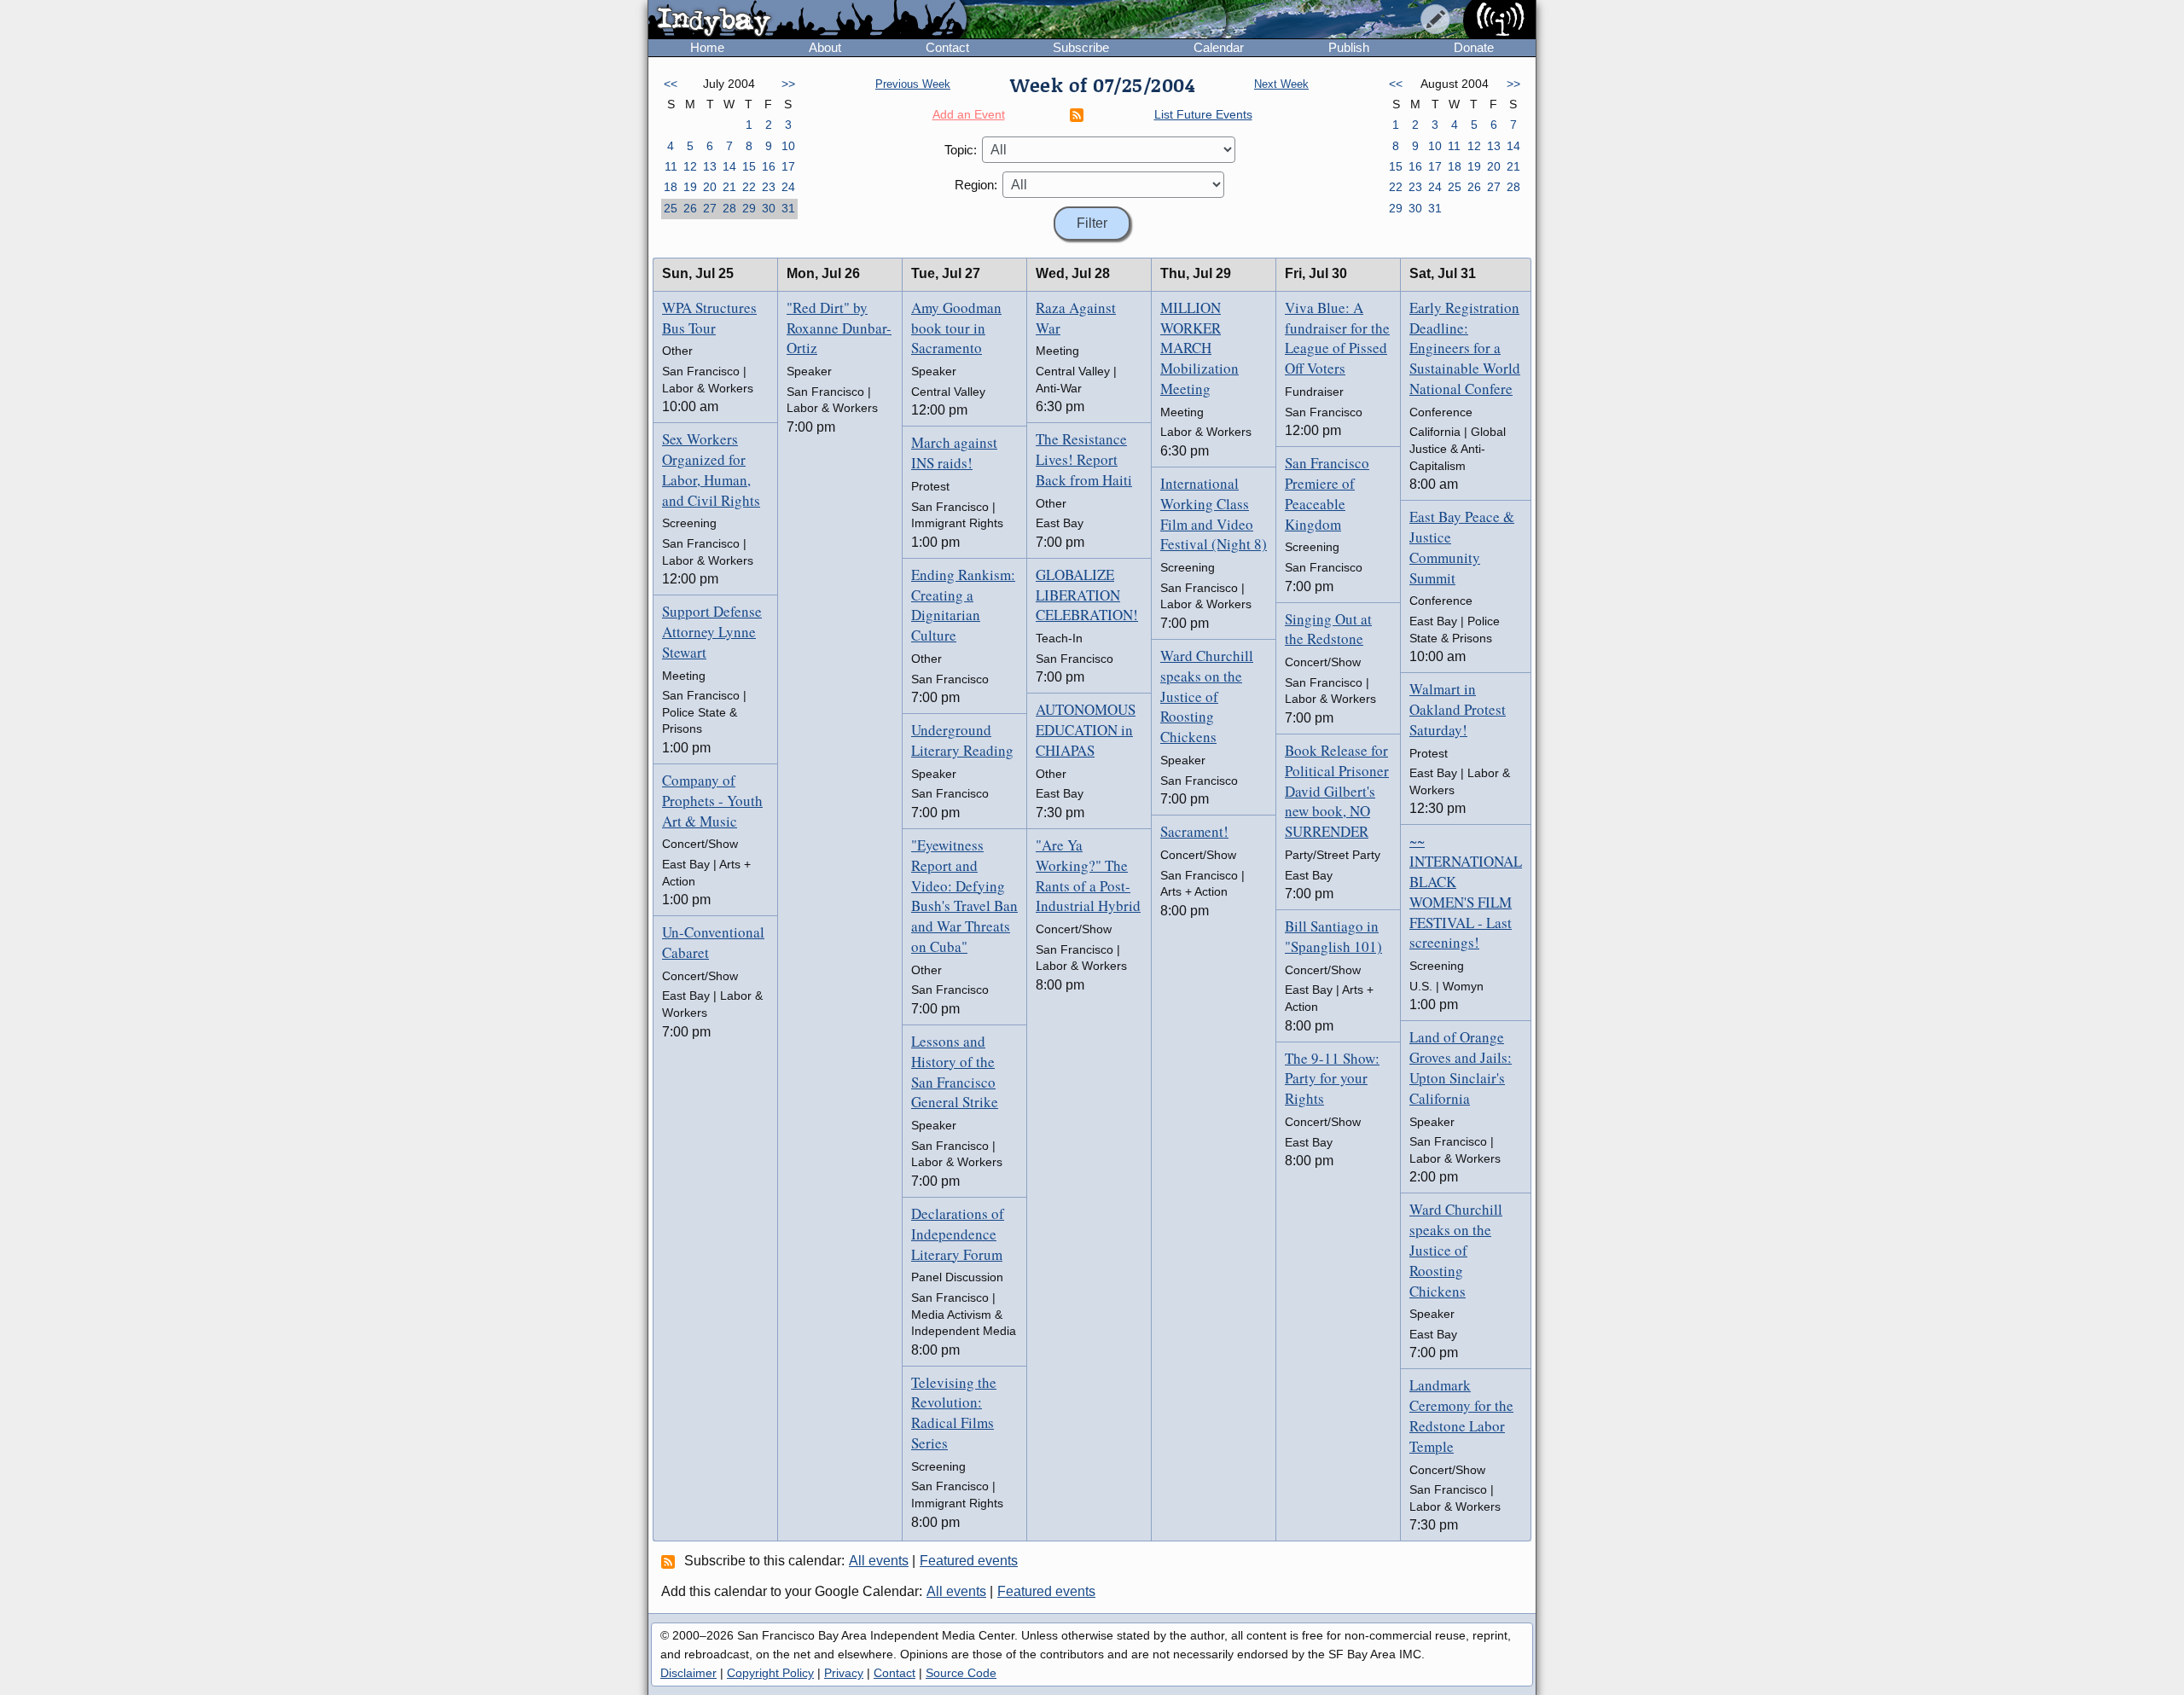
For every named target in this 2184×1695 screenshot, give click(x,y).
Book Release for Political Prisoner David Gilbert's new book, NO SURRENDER (1337, 791)
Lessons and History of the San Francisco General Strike (955, 1071)
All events (879, 1561)
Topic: (961, 150)
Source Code (961, 1673)
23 (769, 187)
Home (707, 47)
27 (710, 208)
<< (671, 84)
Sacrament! (1194, 831)
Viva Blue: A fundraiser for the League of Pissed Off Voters (1337, 338)
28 (729, 208)
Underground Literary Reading (962, 740)
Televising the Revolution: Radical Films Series (954, 1413)
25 (671, 208)
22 (749, 187)
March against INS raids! (954, 453)
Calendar (1219, 47)
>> (788, 84)
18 (671, 187)
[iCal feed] (671, 1561)
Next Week (1281, 84)
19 (690, 187)
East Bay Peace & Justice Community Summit (1462, 547)
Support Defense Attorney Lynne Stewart (712, 632)
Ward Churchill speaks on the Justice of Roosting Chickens (1207, 696)
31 (788, 208)
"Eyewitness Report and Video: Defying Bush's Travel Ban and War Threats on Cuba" (964, 896)
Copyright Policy (770, 1673)
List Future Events (1203, 114)
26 (690, 208)
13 (710, 166)
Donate (1474, 47)
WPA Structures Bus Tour (709, 318)
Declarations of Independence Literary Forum (958, 1234)
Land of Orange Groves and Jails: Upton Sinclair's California (1461, 1067)
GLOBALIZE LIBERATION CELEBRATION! (1087, 595)
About (825, 47)
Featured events (969, 1561)
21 (729, 187)
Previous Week (913, 84)
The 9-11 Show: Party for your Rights (1332, 1079)
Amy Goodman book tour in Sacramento (956, 328)
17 (788, 166)
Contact (947, 47)
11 (671, 166)
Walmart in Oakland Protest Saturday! (1458, 709)
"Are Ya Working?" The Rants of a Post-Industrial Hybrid (1088, 875)
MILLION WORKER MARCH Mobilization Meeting (1199, 348)
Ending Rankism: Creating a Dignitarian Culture (963, 605)
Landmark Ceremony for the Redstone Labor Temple (1461, 1415)
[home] (807, 20)
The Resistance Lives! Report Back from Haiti (1084, 459)
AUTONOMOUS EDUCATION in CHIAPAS (1086, 730)
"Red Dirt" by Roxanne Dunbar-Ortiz (839, 328)
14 (729, 166)
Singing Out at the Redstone (1328, 629)
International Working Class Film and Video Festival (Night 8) (1214, 514)
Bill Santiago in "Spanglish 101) (1333, 936)
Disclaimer (688, 1673)
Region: (976, 185)
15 (749, 166)
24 (788, 187)
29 (749, 208)
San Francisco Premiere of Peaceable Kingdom (1327, 493)
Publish (1349, 47)
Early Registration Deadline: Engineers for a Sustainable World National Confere (1465, 348)
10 (788, 146)
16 (769, 166)
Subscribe (1081, 47)
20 (710, 187)
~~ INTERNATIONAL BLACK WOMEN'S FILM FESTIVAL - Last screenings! (1466, 891)
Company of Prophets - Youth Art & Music (712, 801)
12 (690, 166)
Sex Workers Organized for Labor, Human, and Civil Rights (711, 469)
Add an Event (969, 114)
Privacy (844, 1673)
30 (769, 208)
